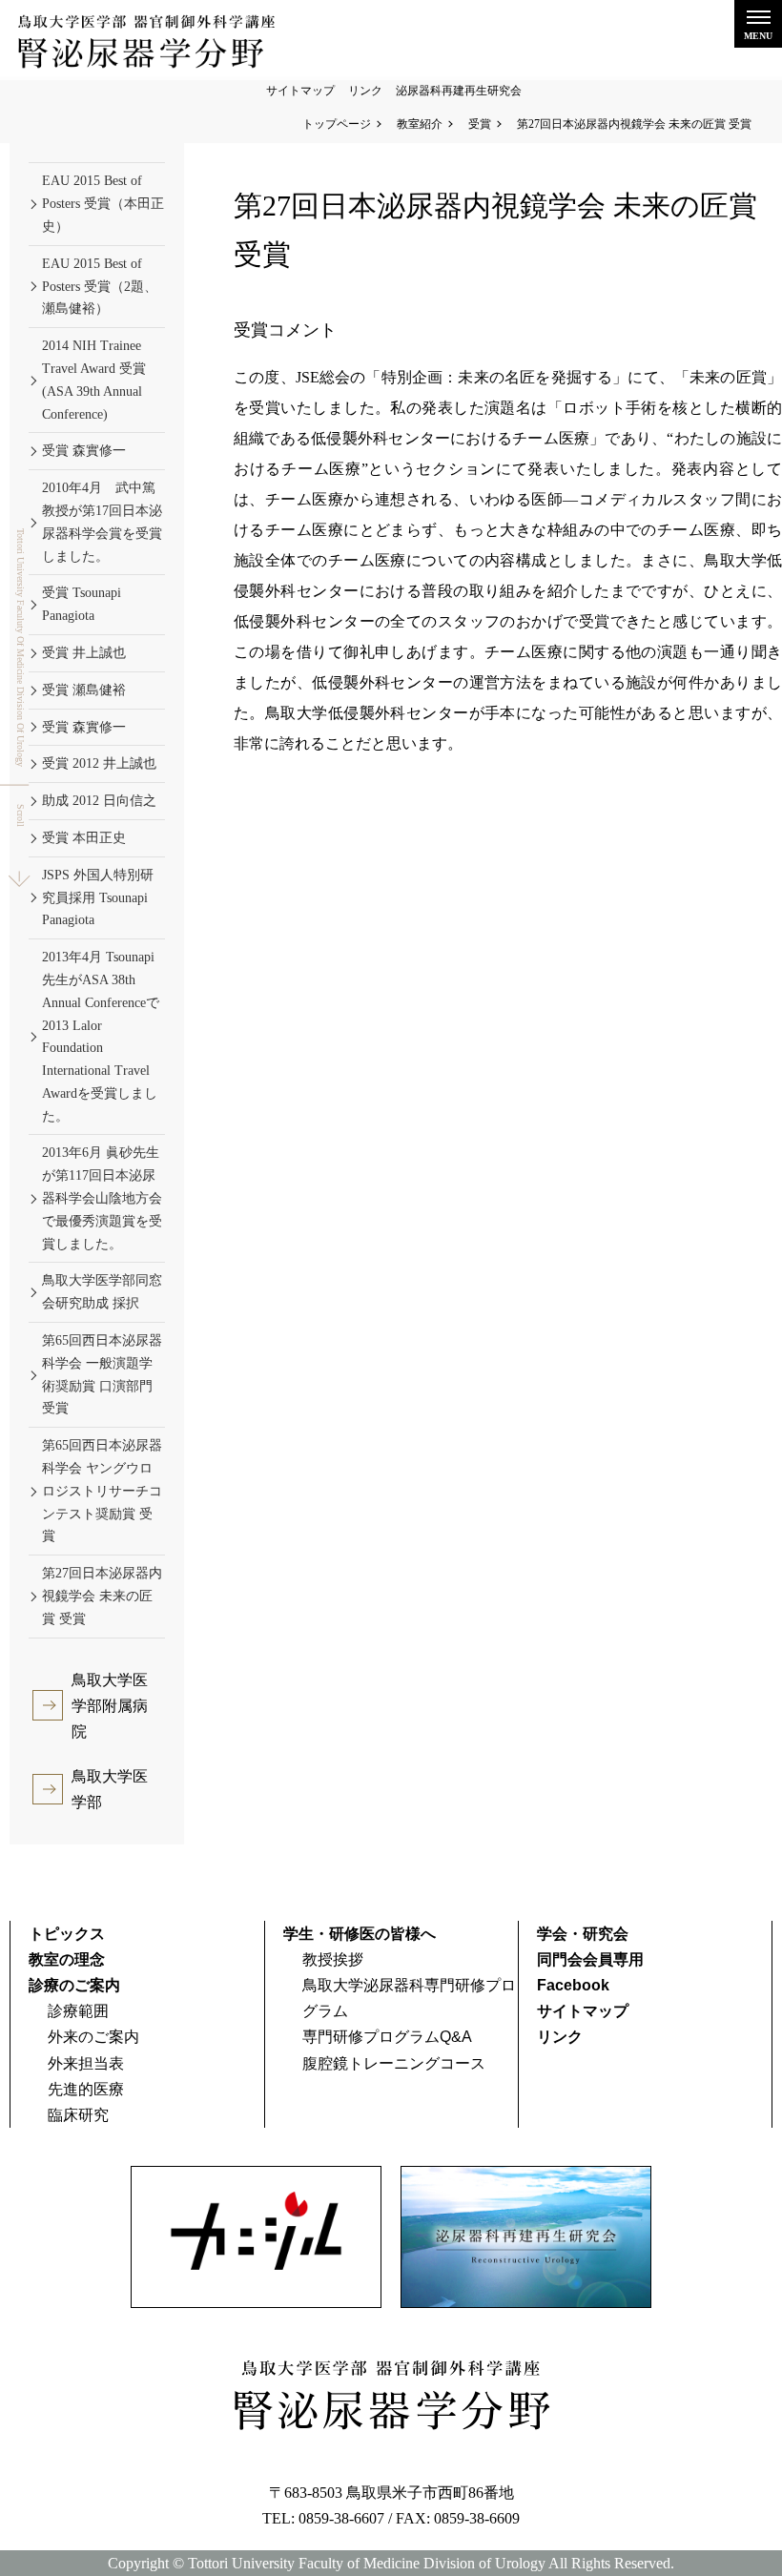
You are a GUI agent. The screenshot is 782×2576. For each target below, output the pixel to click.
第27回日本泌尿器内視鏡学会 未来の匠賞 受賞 (102, 1596)
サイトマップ (300, 91)
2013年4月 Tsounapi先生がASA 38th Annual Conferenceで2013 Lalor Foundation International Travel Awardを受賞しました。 (101, 1037)
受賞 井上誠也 (84, 653)
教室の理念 (67, 1959)
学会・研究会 (583, 1934)
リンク (365, 91)
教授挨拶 (333, 1959)
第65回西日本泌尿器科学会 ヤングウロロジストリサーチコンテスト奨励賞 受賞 (102, 1491)
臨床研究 (78, 2115)
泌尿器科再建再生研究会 (459, 91)
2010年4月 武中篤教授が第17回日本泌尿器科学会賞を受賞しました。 (102, 522)
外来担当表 (86, 2063)
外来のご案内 (93, 2037)
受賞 (480, 124)
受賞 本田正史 (84, 838)
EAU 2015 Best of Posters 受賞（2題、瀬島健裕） (100, 287)
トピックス (67, 1934)
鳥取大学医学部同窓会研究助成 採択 (102, 1292)
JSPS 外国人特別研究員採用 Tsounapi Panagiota (98, 898)
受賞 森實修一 (84, 451)
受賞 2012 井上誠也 (99, 763)
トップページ (337, 124)
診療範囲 (78, 2011)
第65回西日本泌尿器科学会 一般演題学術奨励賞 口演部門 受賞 (102, 1374)
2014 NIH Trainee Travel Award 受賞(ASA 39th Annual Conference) (94, 380)
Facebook (573, 1985)
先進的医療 (86, 2089)
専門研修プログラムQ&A (387, 2037)
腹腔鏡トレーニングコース (394, 2063)
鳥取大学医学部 (110, 1789)
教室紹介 (420, 124)
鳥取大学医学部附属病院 (110, 1706)
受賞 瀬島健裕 (84, 690)
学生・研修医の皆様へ (360, 1934)
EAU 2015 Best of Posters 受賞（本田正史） (103, 204)
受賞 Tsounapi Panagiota (82, 604)
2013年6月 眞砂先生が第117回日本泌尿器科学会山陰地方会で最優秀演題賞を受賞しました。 (102, 1198)
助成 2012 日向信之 (99, 801)
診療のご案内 (74, 1985)
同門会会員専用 (590, 1959)
